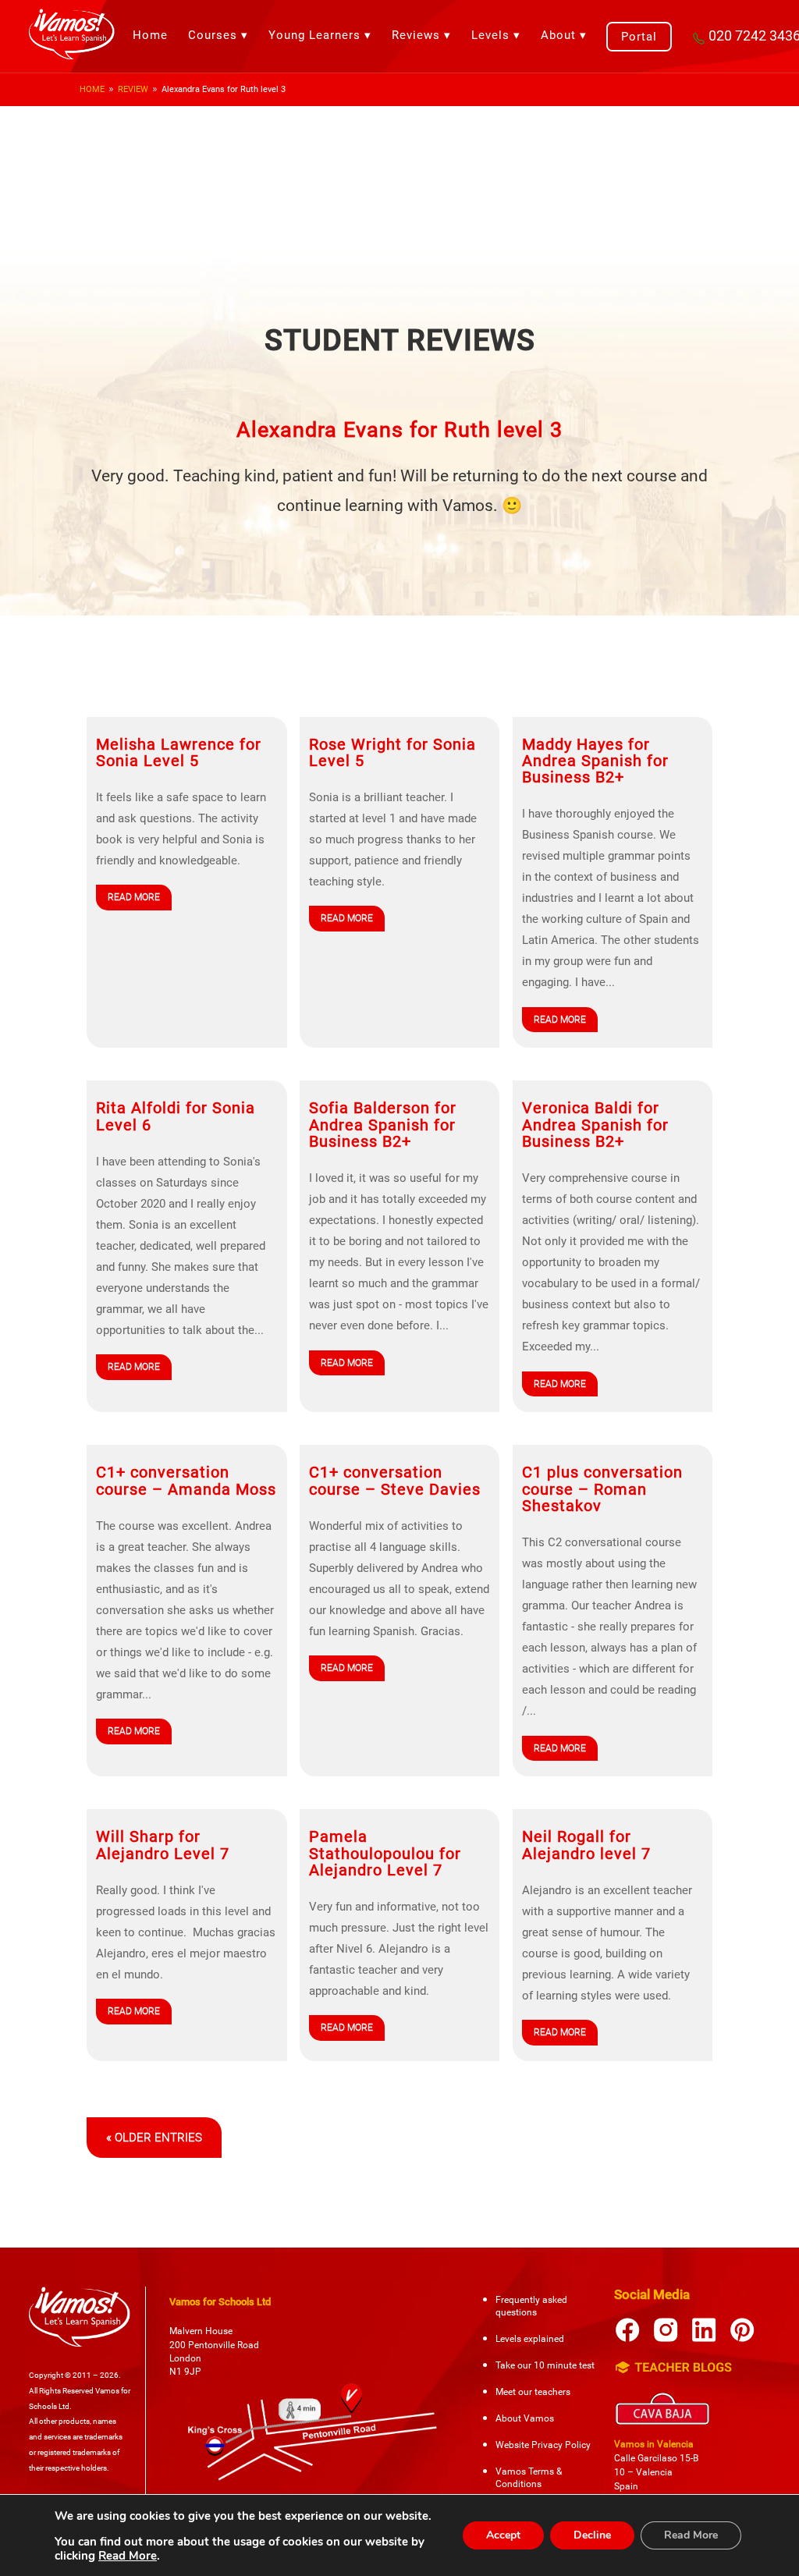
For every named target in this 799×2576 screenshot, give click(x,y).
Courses (213, 35)
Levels (490, 35)
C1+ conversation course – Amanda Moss (186, 1481)
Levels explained (530, 2339)
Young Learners (314, 35)
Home (150, 35)
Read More (128, 2556)
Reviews (416, 35)
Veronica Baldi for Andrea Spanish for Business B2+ (595, 1125)
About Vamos (525, 2418)
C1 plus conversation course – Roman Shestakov (602, 1489)
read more (134, 897)
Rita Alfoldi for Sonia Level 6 (176, 1116)
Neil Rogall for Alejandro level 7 (586, 1845)
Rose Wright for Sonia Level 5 (392, 753)
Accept (503, 2535)
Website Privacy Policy (543, 2445)
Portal (639, 37)
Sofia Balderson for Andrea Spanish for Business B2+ (383, 1125)
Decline (592, 2535)
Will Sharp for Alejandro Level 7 (163, 1845)
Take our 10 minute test (545, 2365)
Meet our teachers (533, 2392)
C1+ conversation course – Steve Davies (395, 1481)
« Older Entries (154, 2138)
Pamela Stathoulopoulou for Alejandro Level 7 (385, 1854)
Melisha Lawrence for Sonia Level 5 (179, 753)
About (558, 35)
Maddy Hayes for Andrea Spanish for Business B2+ (595, 761)
